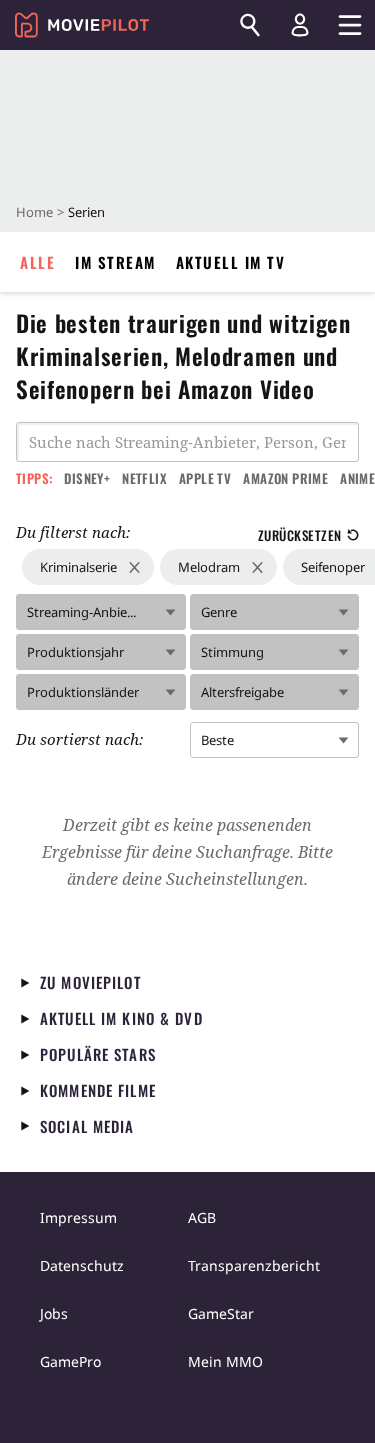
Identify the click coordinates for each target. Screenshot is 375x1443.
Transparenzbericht (254, 1265)
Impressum (78, 1217)
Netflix (144, 478)
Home (34, 212)
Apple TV (205, 478)
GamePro (70, 1361)
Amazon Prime (285, 478)
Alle (37, 262)
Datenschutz (82, 1265)
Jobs (54, 1313)
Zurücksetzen (300, 535)
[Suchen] (250, 25)
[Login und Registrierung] (300, 25)
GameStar (221, 1313)
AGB (202, 1217)
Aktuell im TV (231, 262)
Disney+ (87, 478)
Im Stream (115, 262)
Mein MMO (225, 1361)
